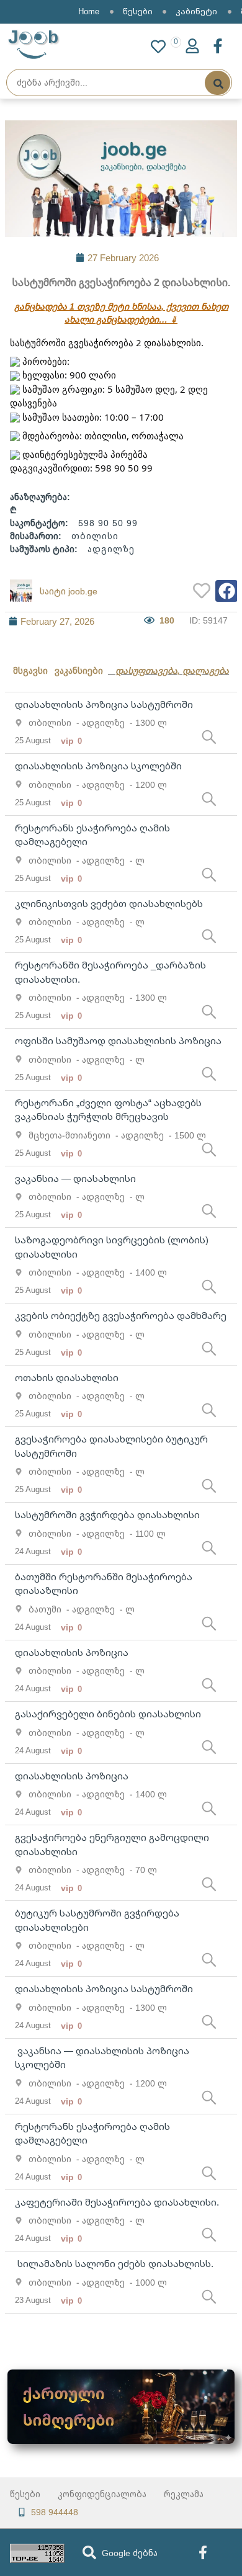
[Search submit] (217, 83)
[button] (226, 591)
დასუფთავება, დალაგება (172, 670)
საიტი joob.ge (69, 591)
